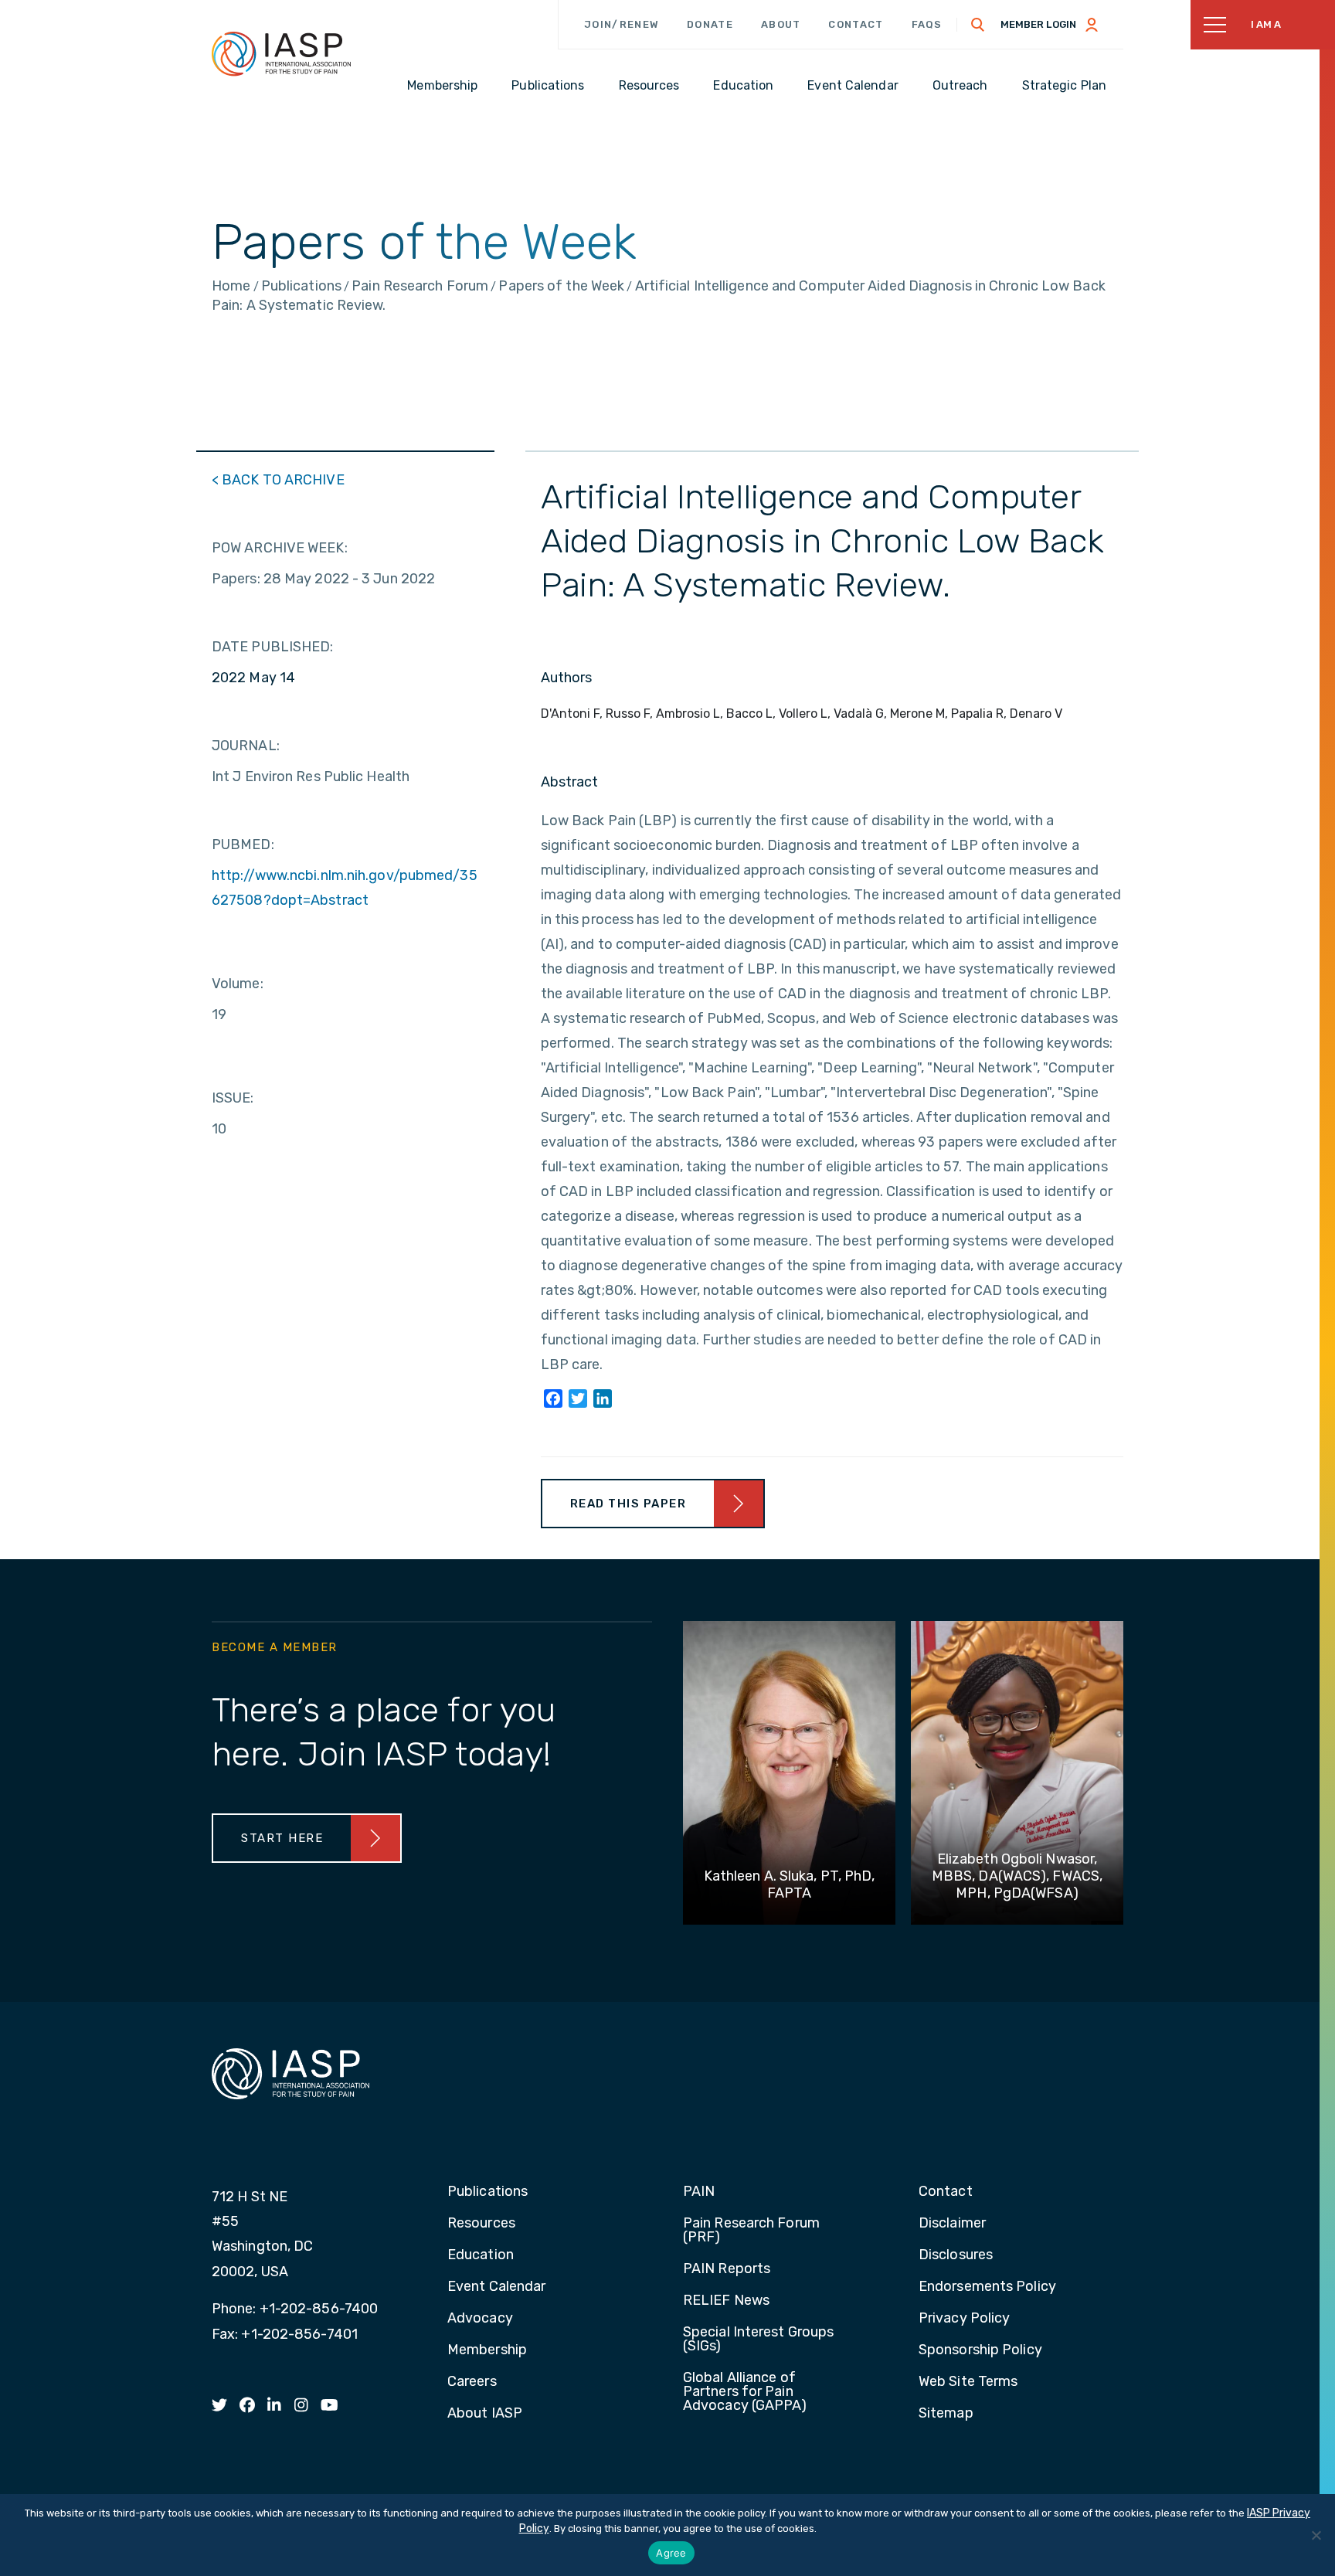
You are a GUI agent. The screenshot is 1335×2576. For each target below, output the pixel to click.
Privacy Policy (964, 2319)
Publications (487, 2192)
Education (481, 2255)
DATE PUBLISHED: (273, 647)
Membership (487, 2350)
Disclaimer (952, 2224)
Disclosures (956, 2255)
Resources (481, 2224)
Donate (710, 24)
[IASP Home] (281, 53)
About (781, 24)
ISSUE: (233, 1098)
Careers (472, 2382)
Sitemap (946, 2414)
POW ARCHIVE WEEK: (280, 548)
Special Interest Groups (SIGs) (758, 2340)
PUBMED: (243, 845)
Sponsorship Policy (980, 2350)
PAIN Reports (727, 2269)
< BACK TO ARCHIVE (278, 480)
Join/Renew (622, 24)
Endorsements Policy (987, 2287)
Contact (856, 24)
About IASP (485, 2414)
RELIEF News (726, 2301)
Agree (671, 2553)
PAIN (699, 2192)
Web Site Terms (968, 2382)
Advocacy (480, 2319)
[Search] (978, 25)
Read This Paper (628, 1504)
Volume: (238, 984)
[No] (1316, 2535)
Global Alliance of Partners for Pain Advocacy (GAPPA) (745, 2392)
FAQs (927, 24)
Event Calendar (496, 2287)
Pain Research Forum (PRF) (751, 2231)
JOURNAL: (246, 746)
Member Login (1038, 24)
